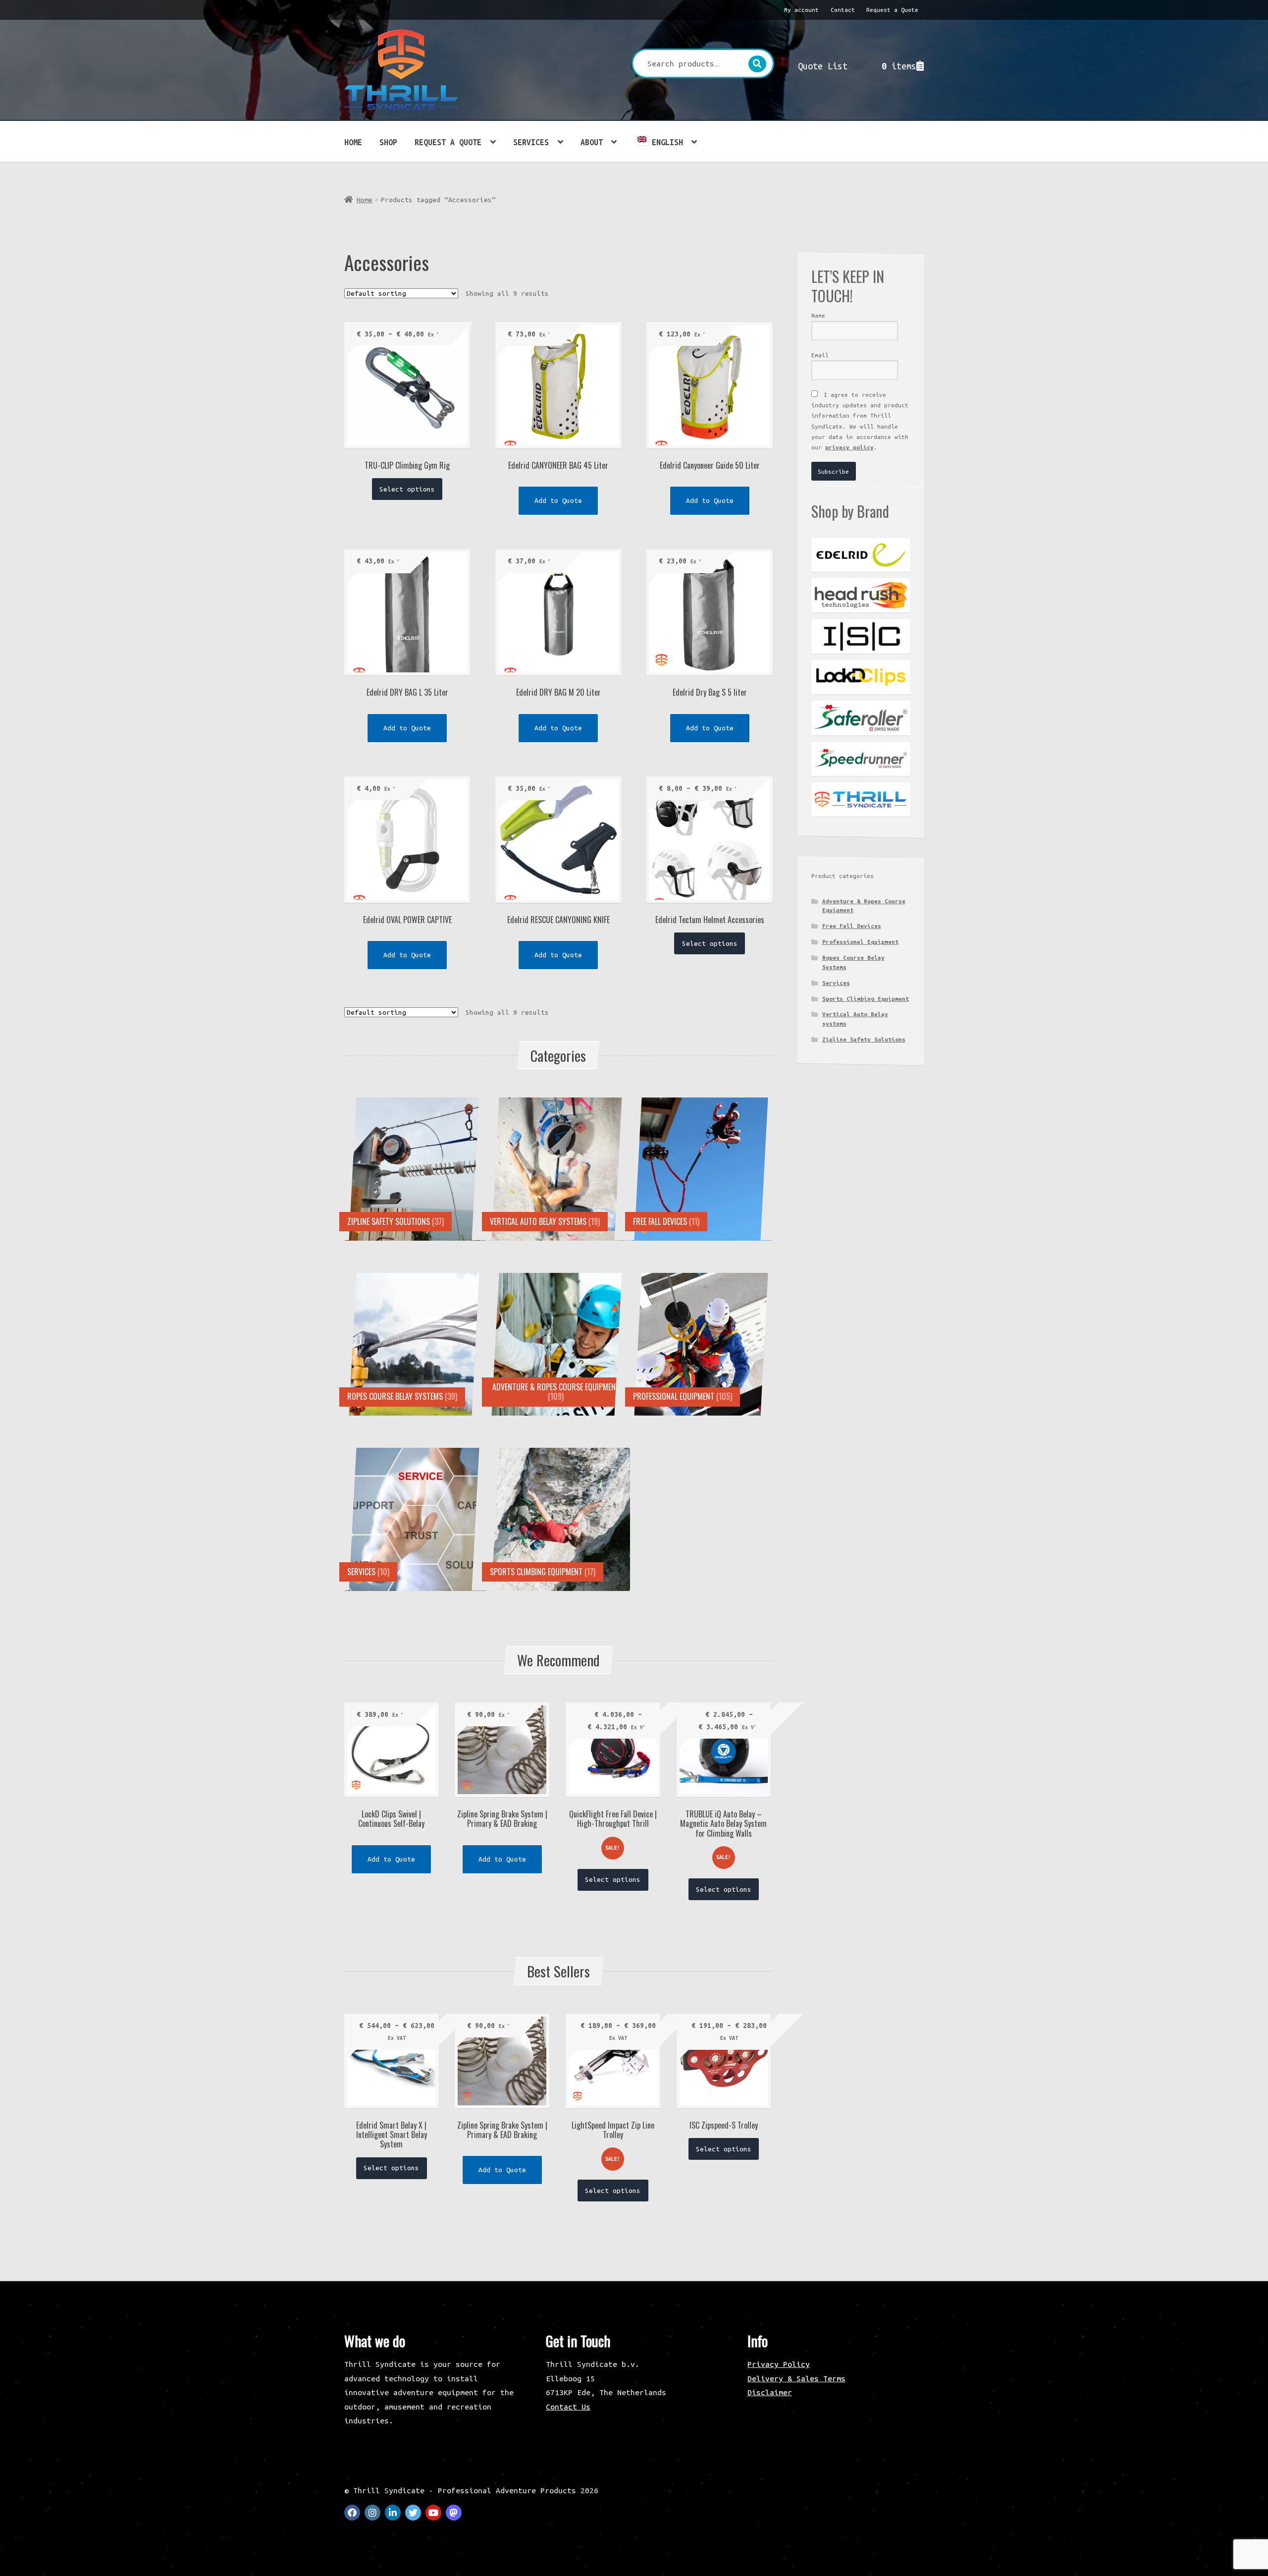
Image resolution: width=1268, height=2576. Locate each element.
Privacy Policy (779, 2364)
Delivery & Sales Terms (796, 2378)
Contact (843, 10)
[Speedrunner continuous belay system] (861, 759)
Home (353, 142)
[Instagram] (372, 2513)
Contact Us (568, 2407)
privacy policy (849, 447)
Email (820, 355)
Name (818, 315)
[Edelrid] (861, 555)
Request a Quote (892, 10)
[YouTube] (433, 2513)
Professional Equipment (860, 942)
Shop (388, 142)
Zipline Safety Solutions (864, 1039)
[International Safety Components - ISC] (861, 636)
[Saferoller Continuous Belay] (861, 718)
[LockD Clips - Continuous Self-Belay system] (861, 677)
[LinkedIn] (393, 2513)
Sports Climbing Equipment (866, 999)
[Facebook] (352, 2513)
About (592, 142)
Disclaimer (770, 2392)
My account (801, 10)
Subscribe (833, 471)
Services (531, 142)
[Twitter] (413, 2513)
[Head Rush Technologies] (861, 595)
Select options (407, 489)
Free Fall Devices (852, 926)
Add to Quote (558, 500)
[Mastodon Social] (454, 2513)
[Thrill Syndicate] (861, 799)
